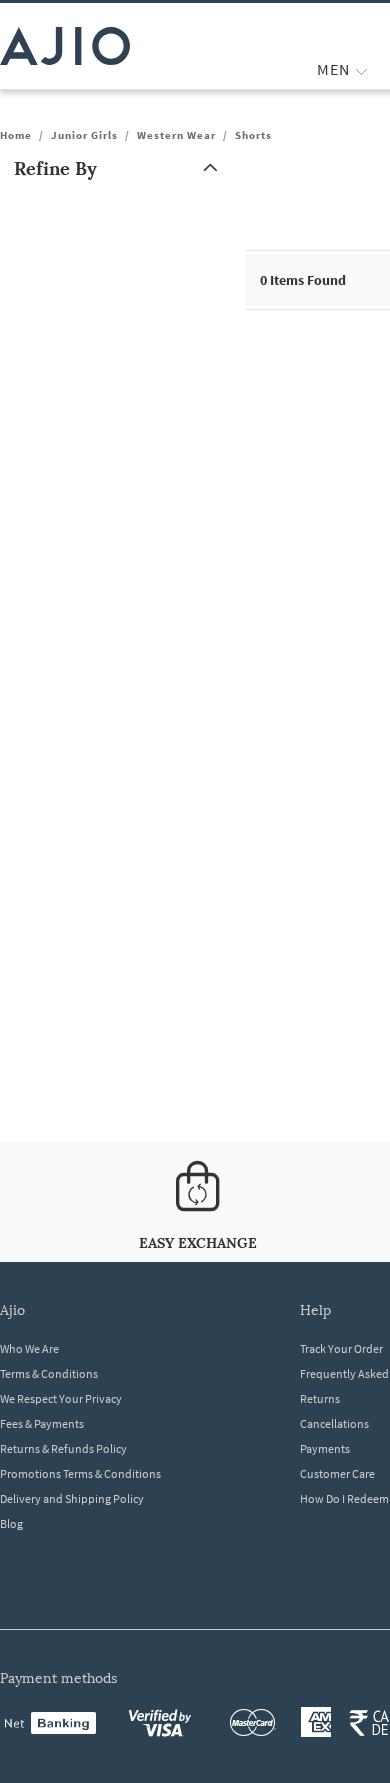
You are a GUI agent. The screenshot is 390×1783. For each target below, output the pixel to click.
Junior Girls (84, 135)
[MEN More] (361, 69)
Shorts (253, 135)
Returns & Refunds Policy (63, 1448)
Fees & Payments (42, 1423)
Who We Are (29, 1348)
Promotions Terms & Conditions (80, 1473)
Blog (11, 1523)
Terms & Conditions (49, 1373)
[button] (120, 168)
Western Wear (176, 135)
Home (16, 135)
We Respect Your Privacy (61, 1398)
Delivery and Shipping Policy (72, 1498)
